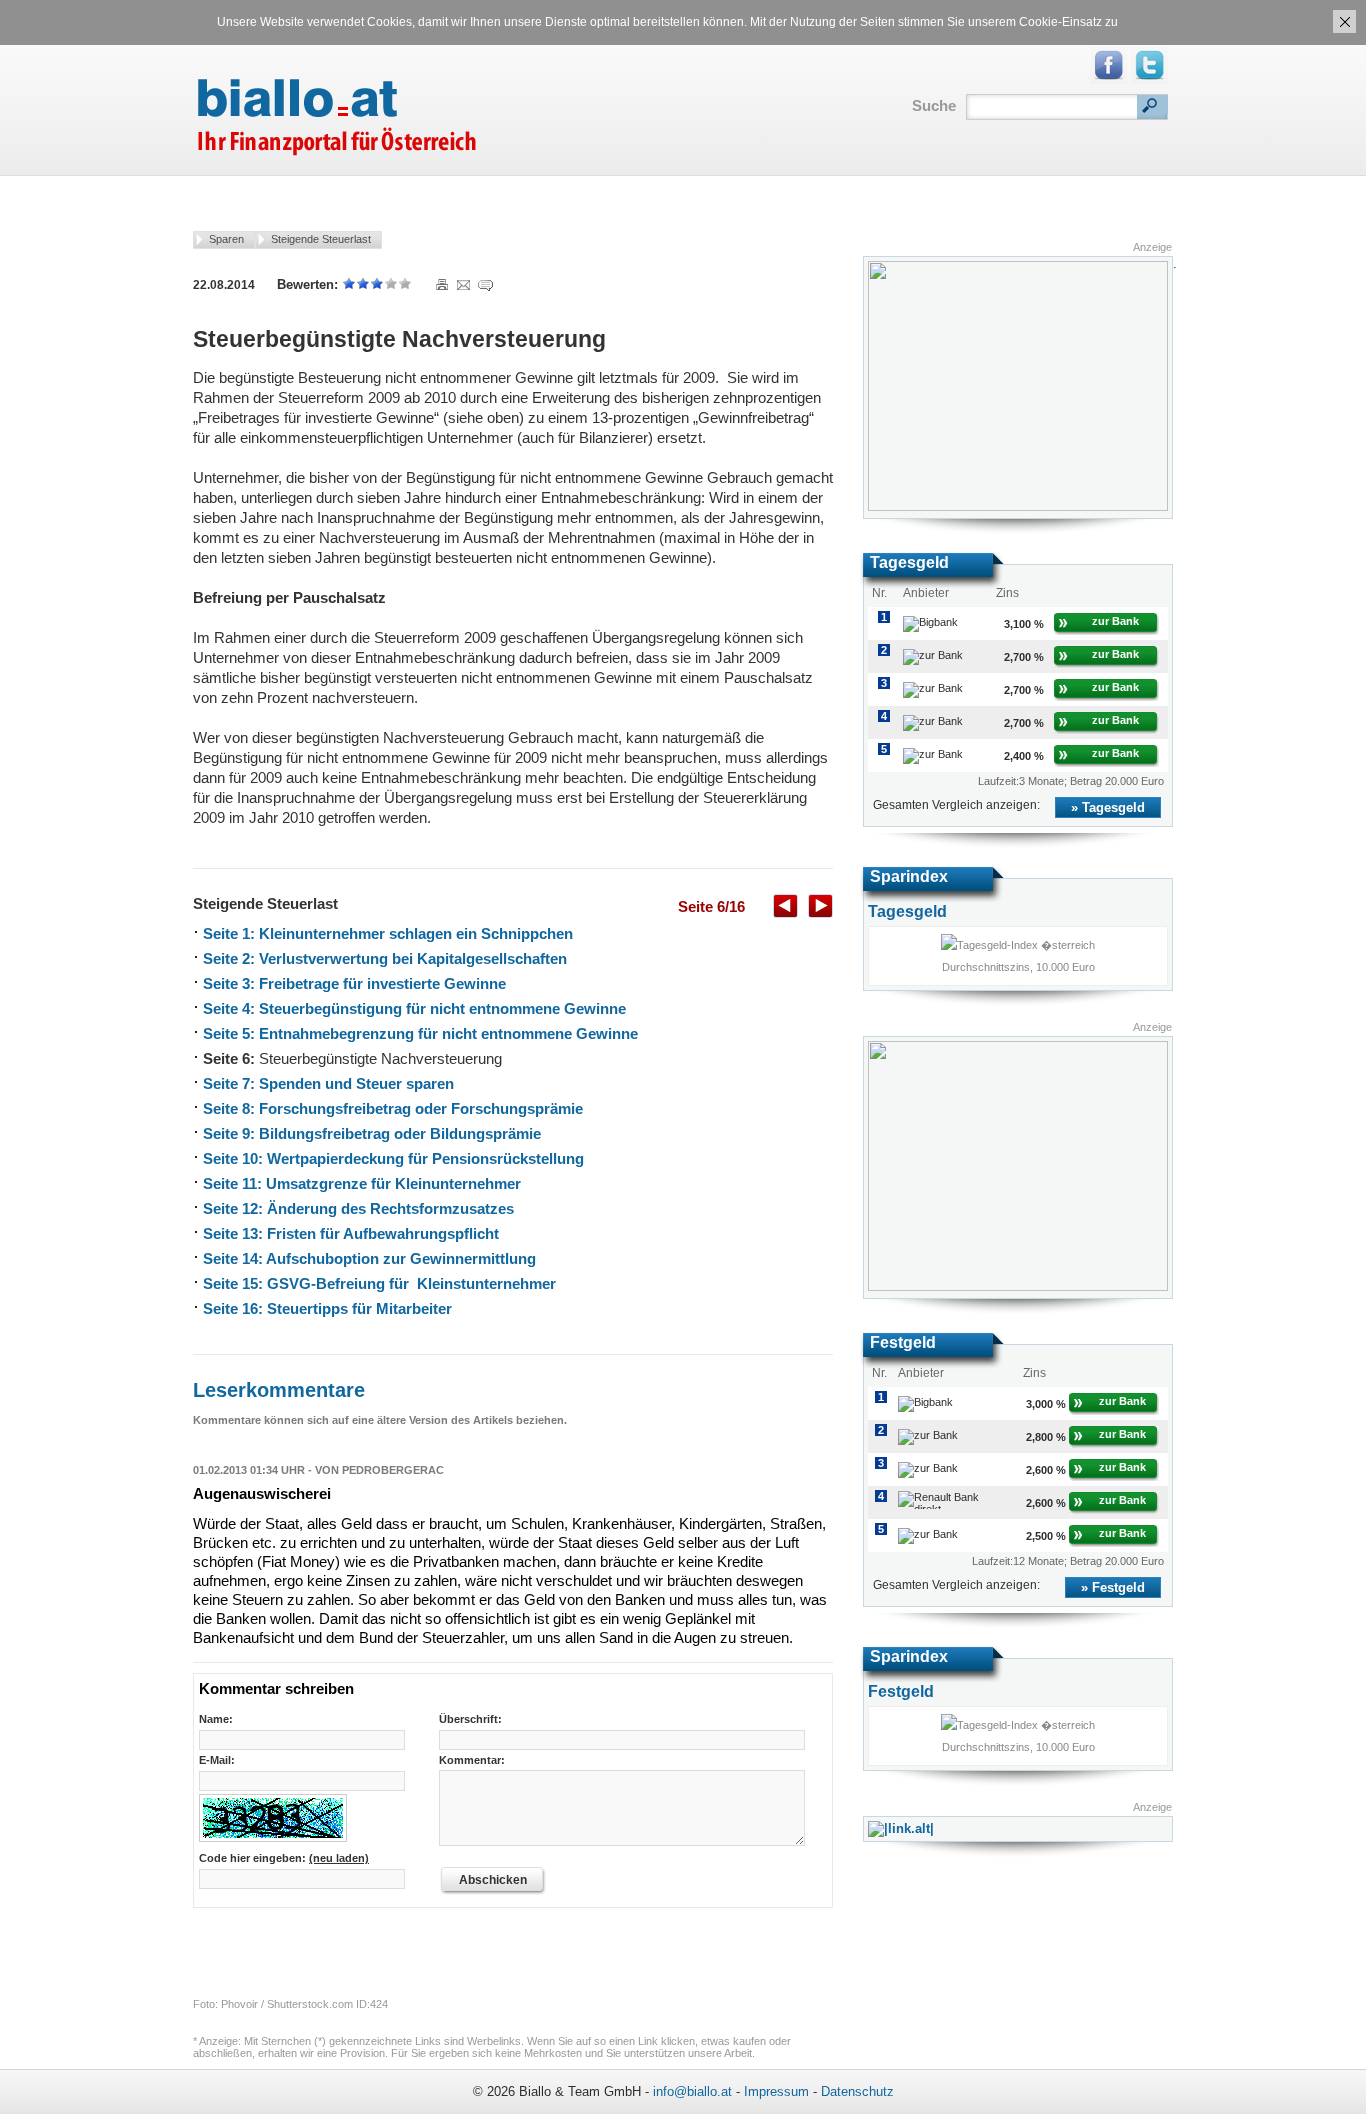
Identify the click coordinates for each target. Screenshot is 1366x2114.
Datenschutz (857, 2091)
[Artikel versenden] (463, 284)
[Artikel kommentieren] (484, 284)
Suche (934, 105)
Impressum (776, 2091)
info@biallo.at (692, 2091)
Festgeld (1118, 1587)
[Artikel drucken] (441, 284)
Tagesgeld (1113, 807)
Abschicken (493, 1880)
